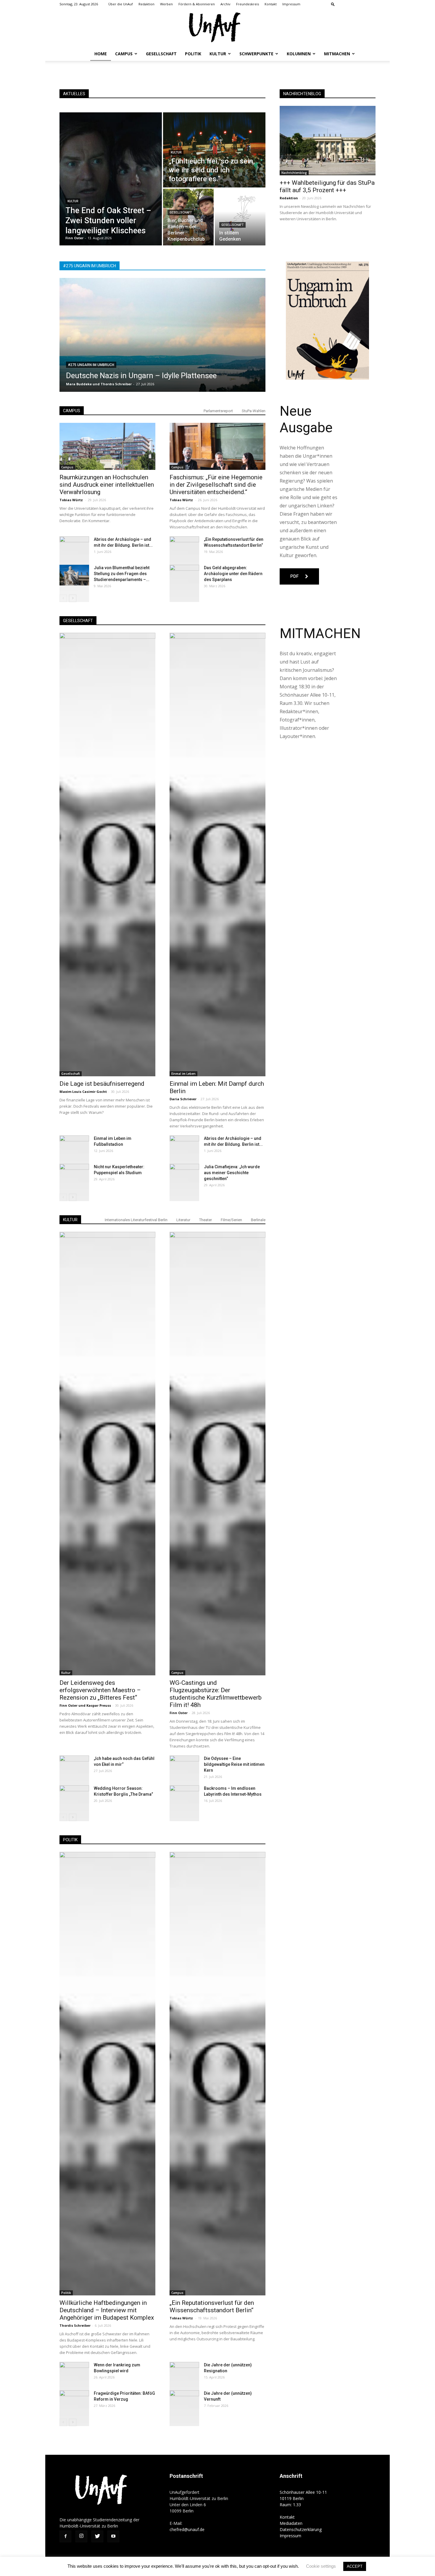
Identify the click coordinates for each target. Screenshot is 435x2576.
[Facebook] (342, 4)
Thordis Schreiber (75, 2325)
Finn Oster (69, 1705)
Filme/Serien (231, 1220)
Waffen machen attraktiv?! (111, 376)
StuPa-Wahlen (254, 411)
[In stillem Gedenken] (240, 217)
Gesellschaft (161, 54)
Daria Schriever (183, 1099)
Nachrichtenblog (294, 173)
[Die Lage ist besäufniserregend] (107, 855)
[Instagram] (352, 4)
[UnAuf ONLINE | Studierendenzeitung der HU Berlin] (217, 28)
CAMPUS (72, 411)
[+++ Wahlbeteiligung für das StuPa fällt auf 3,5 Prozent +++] (328, 141)
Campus (124, 54)
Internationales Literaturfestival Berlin (136, 1220)
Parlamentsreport (218, 411)
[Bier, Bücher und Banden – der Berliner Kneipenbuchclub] (188, 217)
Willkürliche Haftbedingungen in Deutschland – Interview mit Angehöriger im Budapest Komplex (107, 2310)
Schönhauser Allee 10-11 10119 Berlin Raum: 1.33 (303, 2498)
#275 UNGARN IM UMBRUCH (91, 365)
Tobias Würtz (72, 500)
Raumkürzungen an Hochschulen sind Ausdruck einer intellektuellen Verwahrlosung (107, 485)
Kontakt (271, 4)
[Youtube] (371, 4)
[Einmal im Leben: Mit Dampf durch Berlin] (217, 855)
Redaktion (146, 4)
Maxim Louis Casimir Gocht (83, 1092)
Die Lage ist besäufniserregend (102, 1084)
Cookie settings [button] (321, 2566)
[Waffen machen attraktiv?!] (162, 335)
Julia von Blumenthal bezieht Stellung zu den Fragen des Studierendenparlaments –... (122, 574)
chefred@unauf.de (187, 2529)
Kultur (218, 54)
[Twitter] (361, 4)
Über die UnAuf (121, 4)
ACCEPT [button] (355, 2566)
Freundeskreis (248, 4)
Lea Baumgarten (80, 384)
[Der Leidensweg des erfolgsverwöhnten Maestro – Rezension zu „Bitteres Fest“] (107, 1454)
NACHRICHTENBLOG (302, 94)
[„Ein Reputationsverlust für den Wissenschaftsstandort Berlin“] (217, 2074)
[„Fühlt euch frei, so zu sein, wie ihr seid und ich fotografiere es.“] (214, 150)
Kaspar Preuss (99, 1705)
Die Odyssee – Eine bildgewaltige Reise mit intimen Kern (234, 1764)
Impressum (291, 4)
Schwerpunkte (256, 54)
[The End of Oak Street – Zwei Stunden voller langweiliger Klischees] (111, 179)
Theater (206, 1220)
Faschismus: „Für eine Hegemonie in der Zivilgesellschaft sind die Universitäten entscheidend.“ (216, 485)
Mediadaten (291, 2523)
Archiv (225, 4)
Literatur (183, 1220)
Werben (166, 4)
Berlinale (258, 1220)
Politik (193, 54)
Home (101, 54)
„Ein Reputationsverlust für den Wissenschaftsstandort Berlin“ (212, 2306)
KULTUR (70, 1220)
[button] (333, 4)
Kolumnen (299, 54)
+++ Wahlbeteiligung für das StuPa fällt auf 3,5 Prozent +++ (327, 186)
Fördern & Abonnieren (197, 4)
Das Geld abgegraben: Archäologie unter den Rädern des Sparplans (233, 574)
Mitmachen (337, 54)
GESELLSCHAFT (78, 621)
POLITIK (70, 1840)
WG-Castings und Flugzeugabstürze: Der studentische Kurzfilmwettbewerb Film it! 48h (216, 1694)
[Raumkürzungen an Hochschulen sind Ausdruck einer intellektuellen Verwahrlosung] (107, 446)
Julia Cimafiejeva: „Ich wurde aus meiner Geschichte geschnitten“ (232, 1173)
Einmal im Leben (183, 1074)
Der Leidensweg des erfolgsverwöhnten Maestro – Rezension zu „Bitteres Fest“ (100, 1690)
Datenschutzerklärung (301, 2529)
